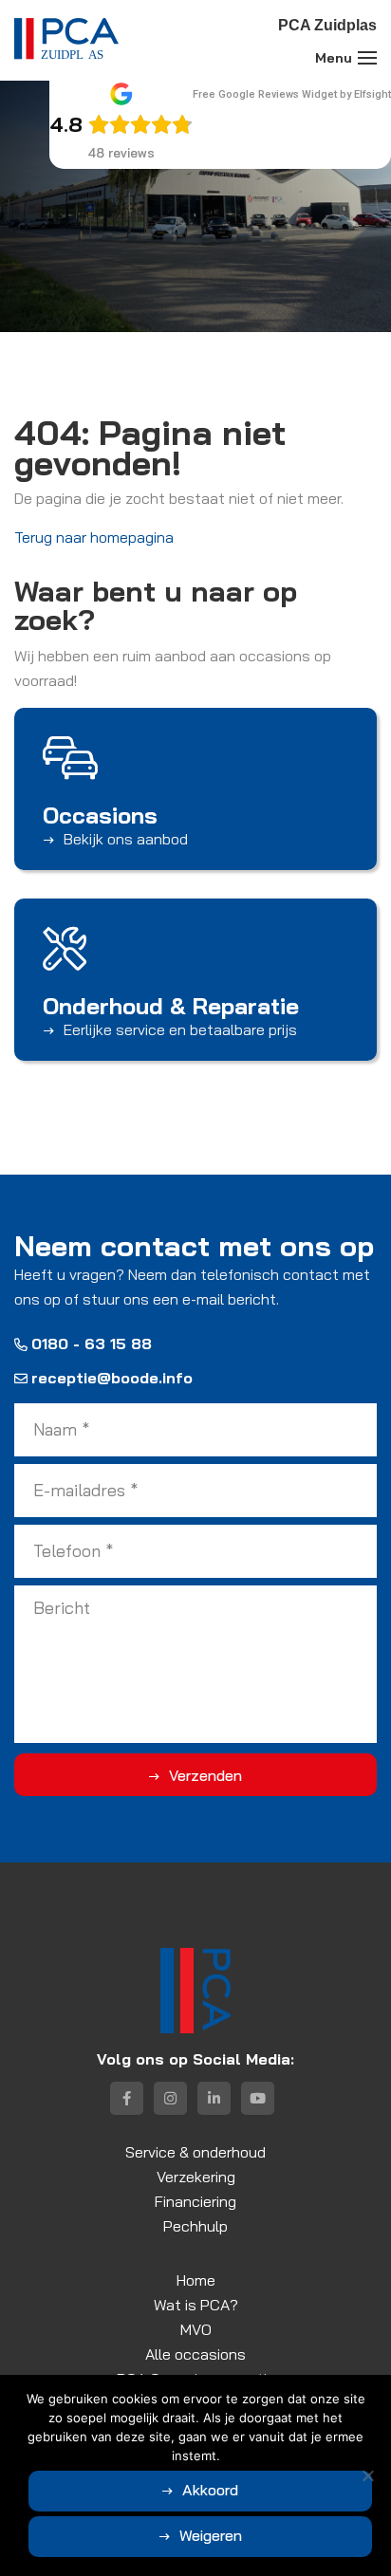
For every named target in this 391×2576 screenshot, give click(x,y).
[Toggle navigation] (367, 58)
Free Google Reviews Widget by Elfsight (292, 94)
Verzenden (205, 1775)
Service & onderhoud (195, 2152)
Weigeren (211, 2535)
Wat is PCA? (196, 2305)
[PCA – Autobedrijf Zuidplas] (66, 40)
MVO (196, 2329)
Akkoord (210, 2490)
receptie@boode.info (112, 1378)
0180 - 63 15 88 (92, 1344)
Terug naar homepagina (94, 537)
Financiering (195, 2201)
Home (196, 2280)
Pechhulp (195, 2226)
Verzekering (196, 2177)
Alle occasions (195, 2354)
